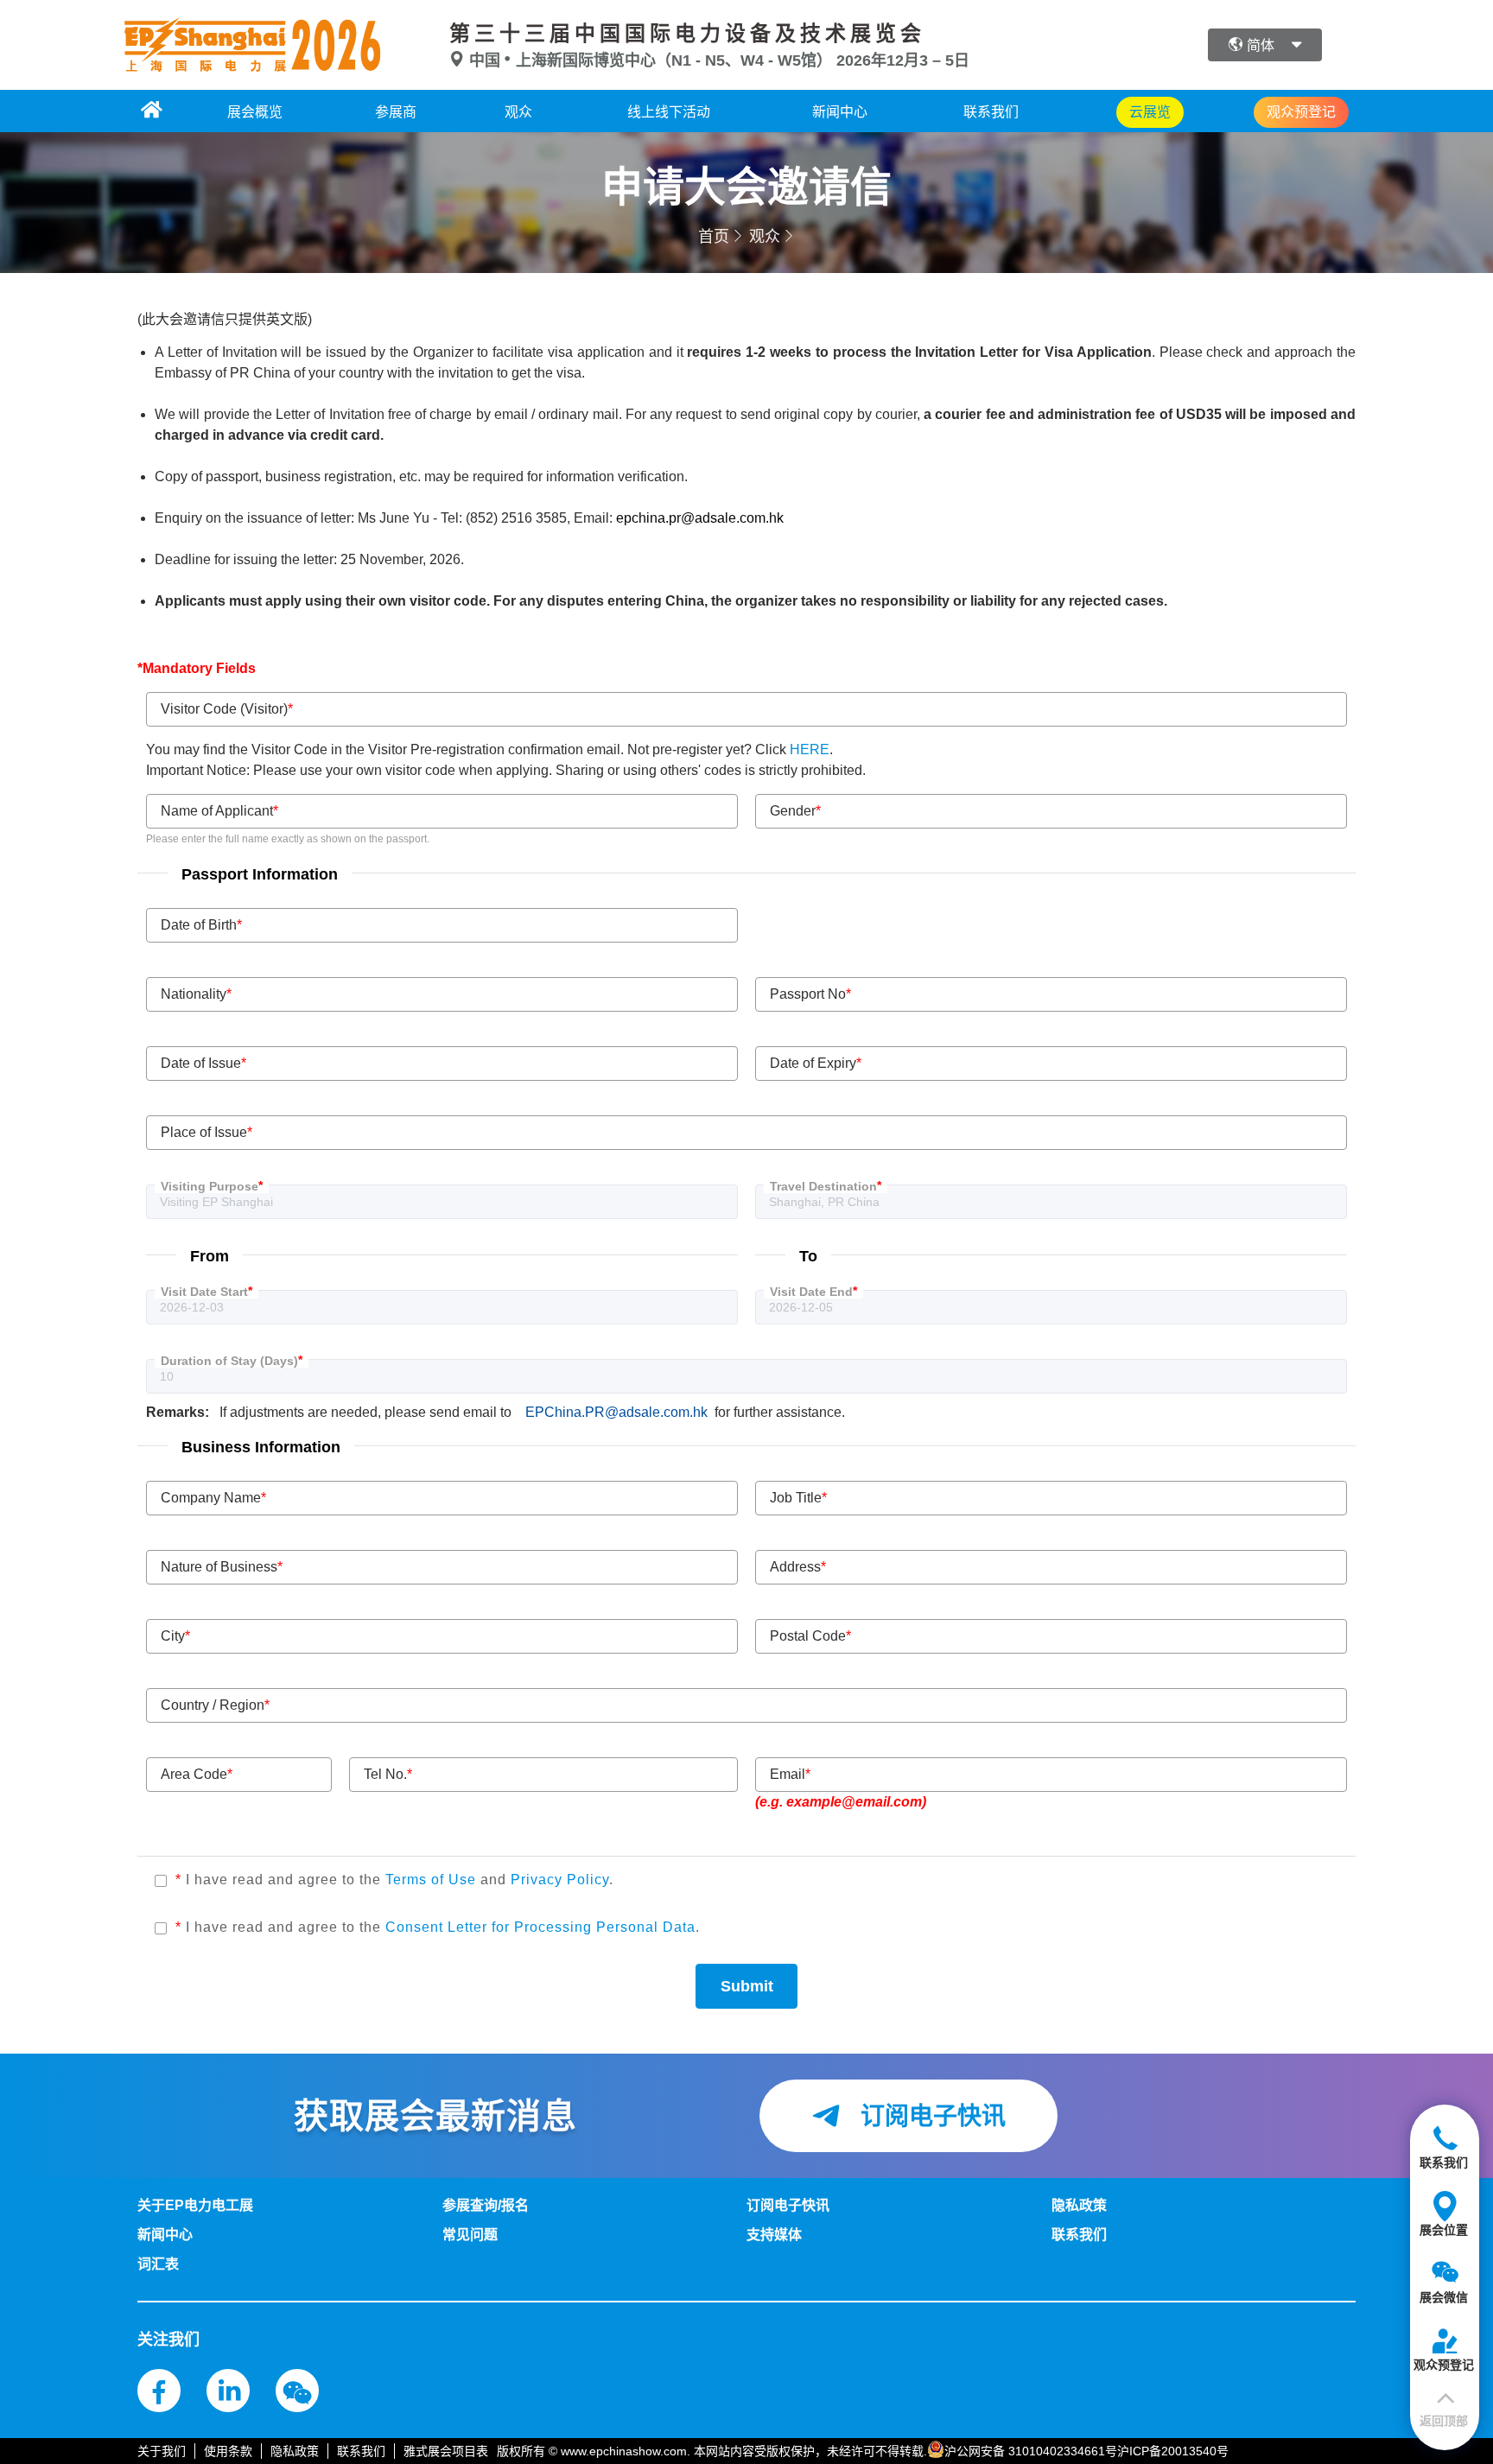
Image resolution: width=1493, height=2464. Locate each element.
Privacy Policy (560, 1880)
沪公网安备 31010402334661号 (1031, 2451)
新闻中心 (840, 112)
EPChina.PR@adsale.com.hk (616, 1412)
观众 (518, 112)
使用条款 (228, 2451)
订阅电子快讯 (930, 2116)
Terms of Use (433, 1880)
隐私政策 (295, 2451)
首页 (714, 237)
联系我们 (991, 112)
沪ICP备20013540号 (1173, 2451)
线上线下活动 (669, 112)
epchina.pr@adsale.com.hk (700, 518)
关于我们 (162, 2451)
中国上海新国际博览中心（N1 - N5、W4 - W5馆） (651, 60)
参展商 (396, 112)
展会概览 (255, 112)
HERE (810, 749)
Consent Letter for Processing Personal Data (540, 1927)
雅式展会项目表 (446, 2451)
